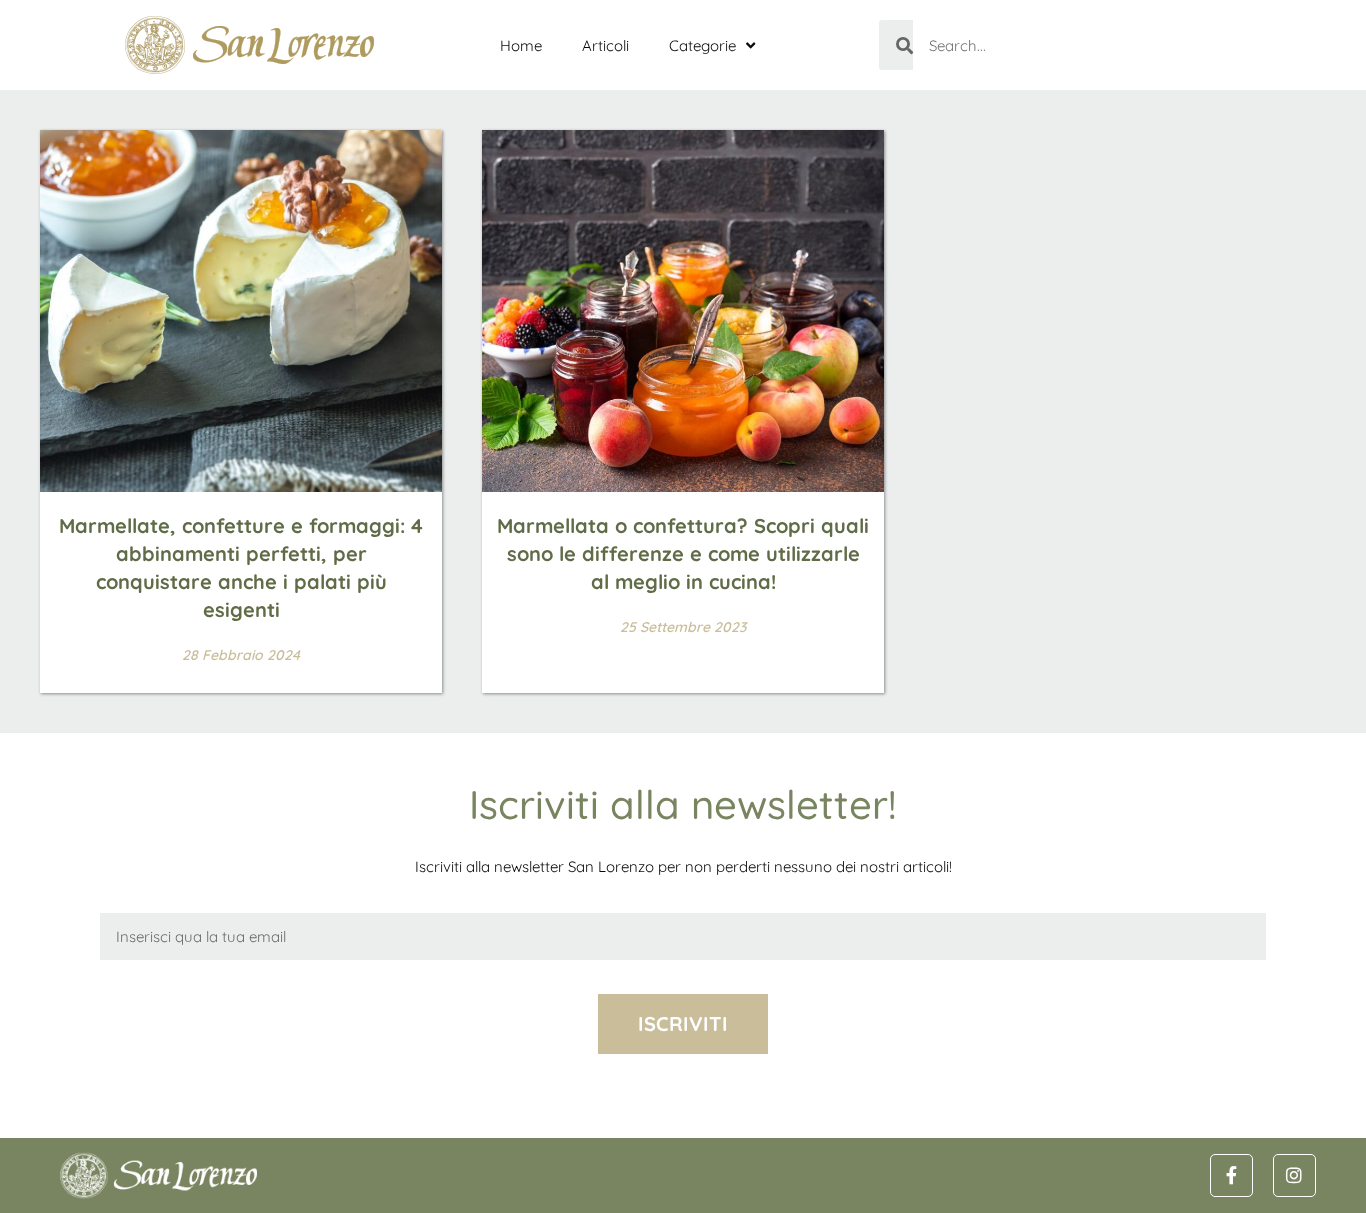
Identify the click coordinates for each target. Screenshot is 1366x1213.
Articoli (605, 45)
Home (521, 45)
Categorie (702, 45)
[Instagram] (1294, 1175)
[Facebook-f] (1231, 1175)
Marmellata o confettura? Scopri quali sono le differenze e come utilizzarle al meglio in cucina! (683, 553)
